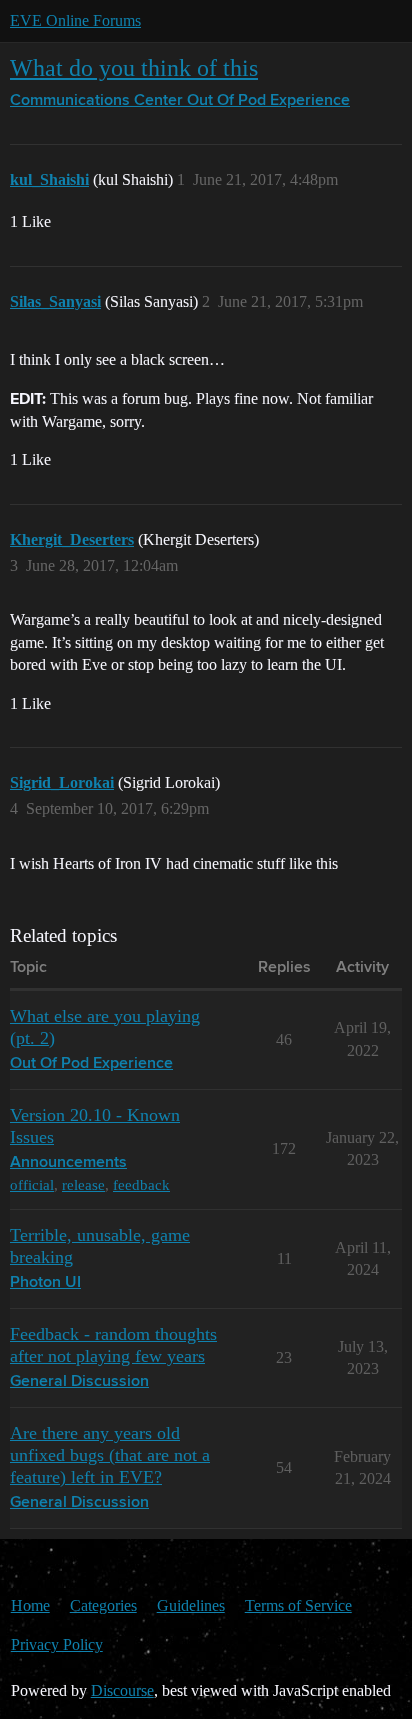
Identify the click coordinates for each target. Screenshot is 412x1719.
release (83, 1184)
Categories (103, 1605)
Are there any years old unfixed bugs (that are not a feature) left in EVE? (110, 1455)
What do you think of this (134, 67)
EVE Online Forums (75, 20)
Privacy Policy (57, 1644)
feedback (141, 1184)
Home (30, 1605)
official (32, 1184)
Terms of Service (298, 1605)
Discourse (122, 1690)
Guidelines (191, 1605)
